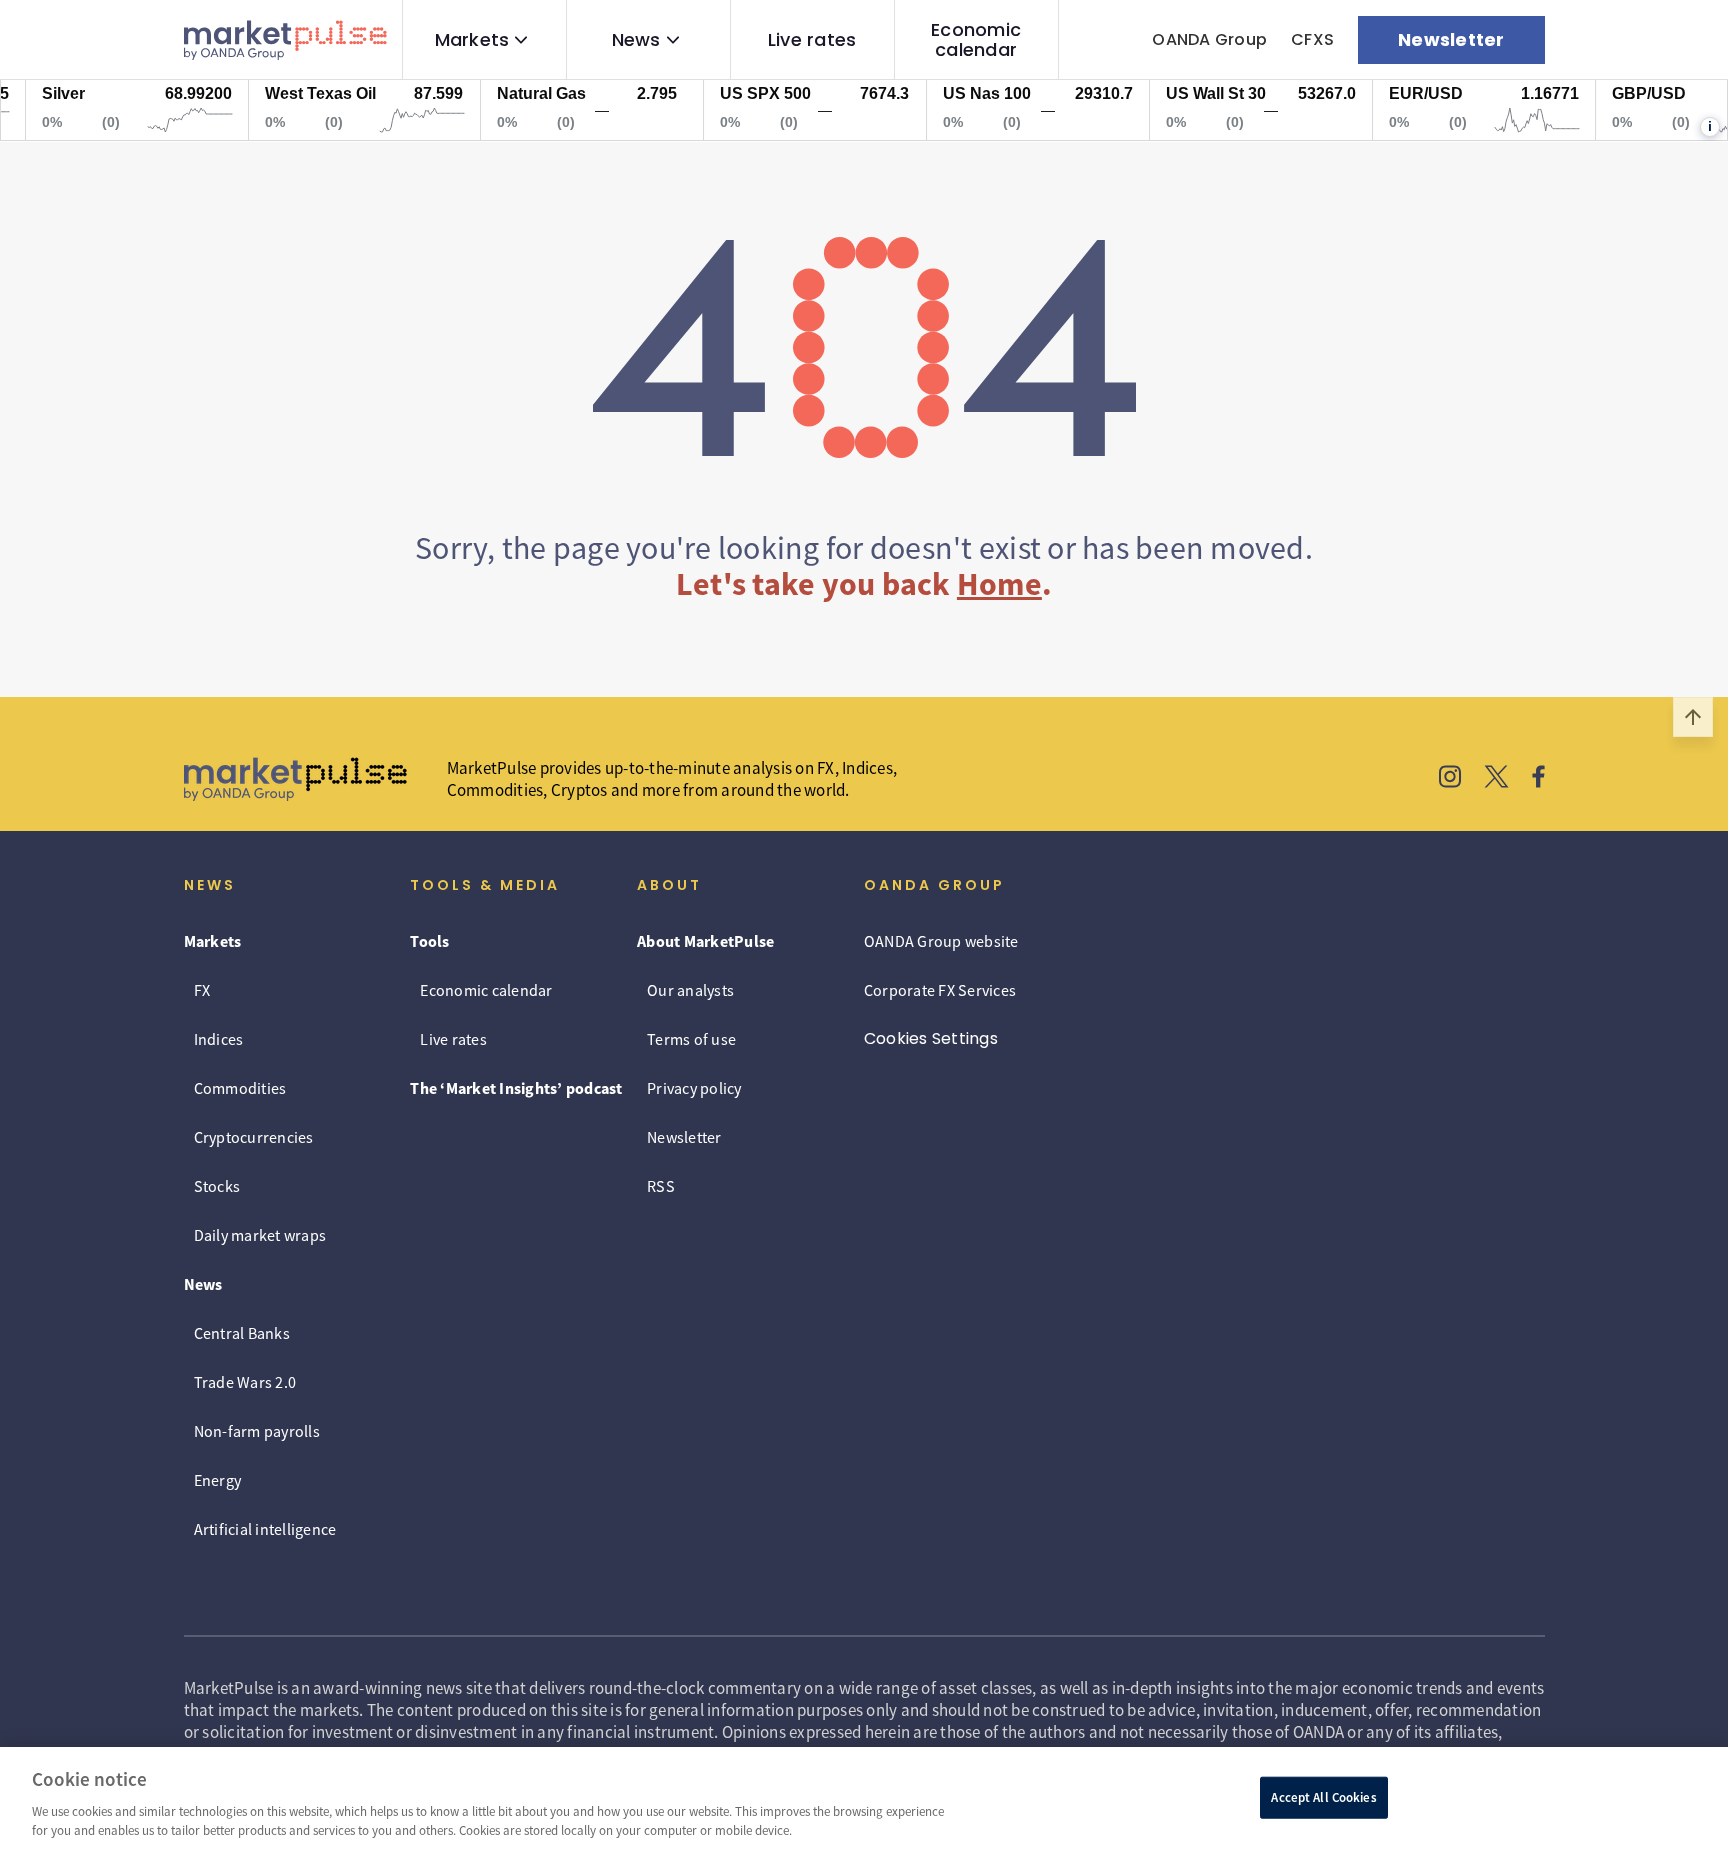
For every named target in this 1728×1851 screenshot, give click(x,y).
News (636, 40)
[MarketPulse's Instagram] (1450, 779)
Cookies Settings (931, 1038)
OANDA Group (1209, 39)
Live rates (812, 40)
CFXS (1312, 39)
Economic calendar (976, 40)
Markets (472, 40)
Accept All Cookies (1323, 1797)
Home (999, 584)
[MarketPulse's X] (1497, 779)
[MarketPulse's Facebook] (1538, 779)
